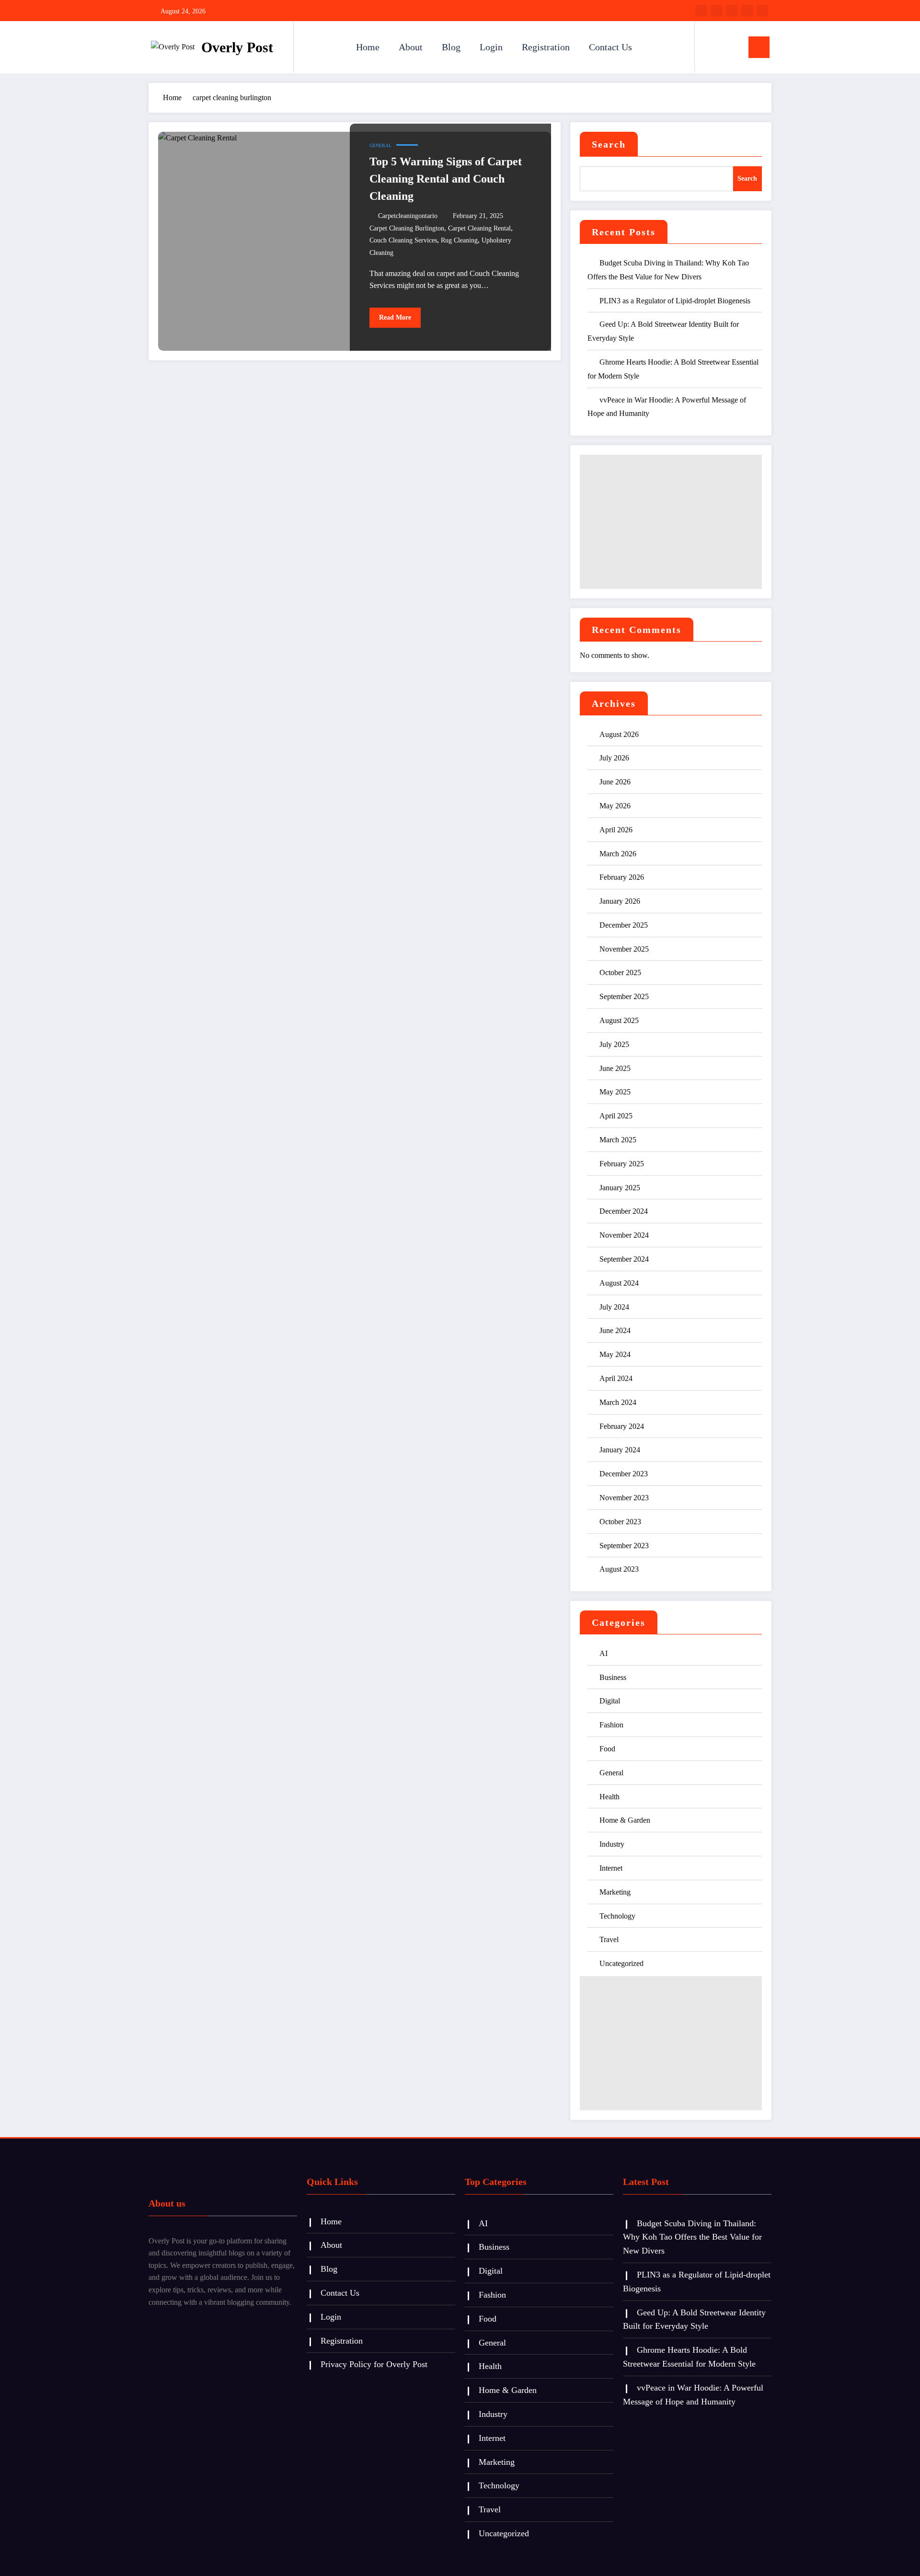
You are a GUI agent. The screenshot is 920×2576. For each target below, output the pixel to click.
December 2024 (624, 1211)
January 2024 (620, 1450)
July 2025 (614, 1044)
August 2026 (619, 734)
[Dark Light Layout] (729, 47)
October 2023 (620, 1522)
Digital (610, 1701)
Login (491, 47)
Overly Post (237, 47)
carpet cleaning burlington (407, 228)
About (411, 47)
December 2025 (624, 925)
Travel (609, 1939)
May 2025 (615, 1092)
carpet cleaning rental (479, 228)
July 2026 (614, 758)
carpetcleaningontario (408, 216)
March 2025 (618, 1140)
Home (368, 47)
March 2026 (618, 854)
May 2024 (615, 1354)
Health (609, 1797)
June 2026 (615, 782)
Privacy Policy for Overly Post (374, 2364)
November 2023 (624, 1498)
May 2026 (615, 806)
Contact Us (610, 47)
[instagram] (747, 11)
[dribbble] (732, 11)
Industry (612, 1844)
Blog (451, 47)
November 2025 (624, 949)
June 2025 (615, 1068)
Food (607, 1749)
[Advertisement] (671, 522)
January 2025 (620, 1188)
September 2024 (624, 1259)
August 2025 (619, 1020)
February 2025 (622, 1164)
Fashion (611, 1725)
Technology (617, 1916)
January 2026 (620, 901)
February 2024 (622, 1426)
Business (613, 1677)
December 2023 (624, 1474)
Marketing (615, 1892)
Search (609, 144)
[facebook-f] (701, 11)
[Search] (712, 47)
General (380, 145)
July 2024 (614, 1307)
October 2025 (620, 972)
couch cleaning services (403, 240)
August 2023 (619, 1569)
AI (604, 1653)
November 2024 (624, 1235)
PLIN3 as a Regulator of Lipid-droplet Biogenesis (675, 301)
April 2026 (616, 830)
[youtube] (762, 11)
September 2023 (624, 1546)
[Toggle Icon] (759, 47)
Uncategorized (621, 1963)
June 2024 (615, 1330)
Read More (395, 317)
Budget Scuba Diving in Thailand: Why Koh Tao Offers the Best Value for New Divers (692, 2237)
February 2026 (622, 877)
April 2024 (616, 1378)
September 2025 (624, 996)
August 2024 (619, 1283)
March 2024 (618, 1402)
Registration (546, 47)
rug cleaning (459, 240)
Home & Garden (625, 1820)
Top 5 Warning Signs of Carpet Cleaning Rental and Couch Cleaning (446, 179)
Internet (611, 1868)
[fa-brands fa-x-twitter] (716, 11)
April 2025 (616, 1116)
